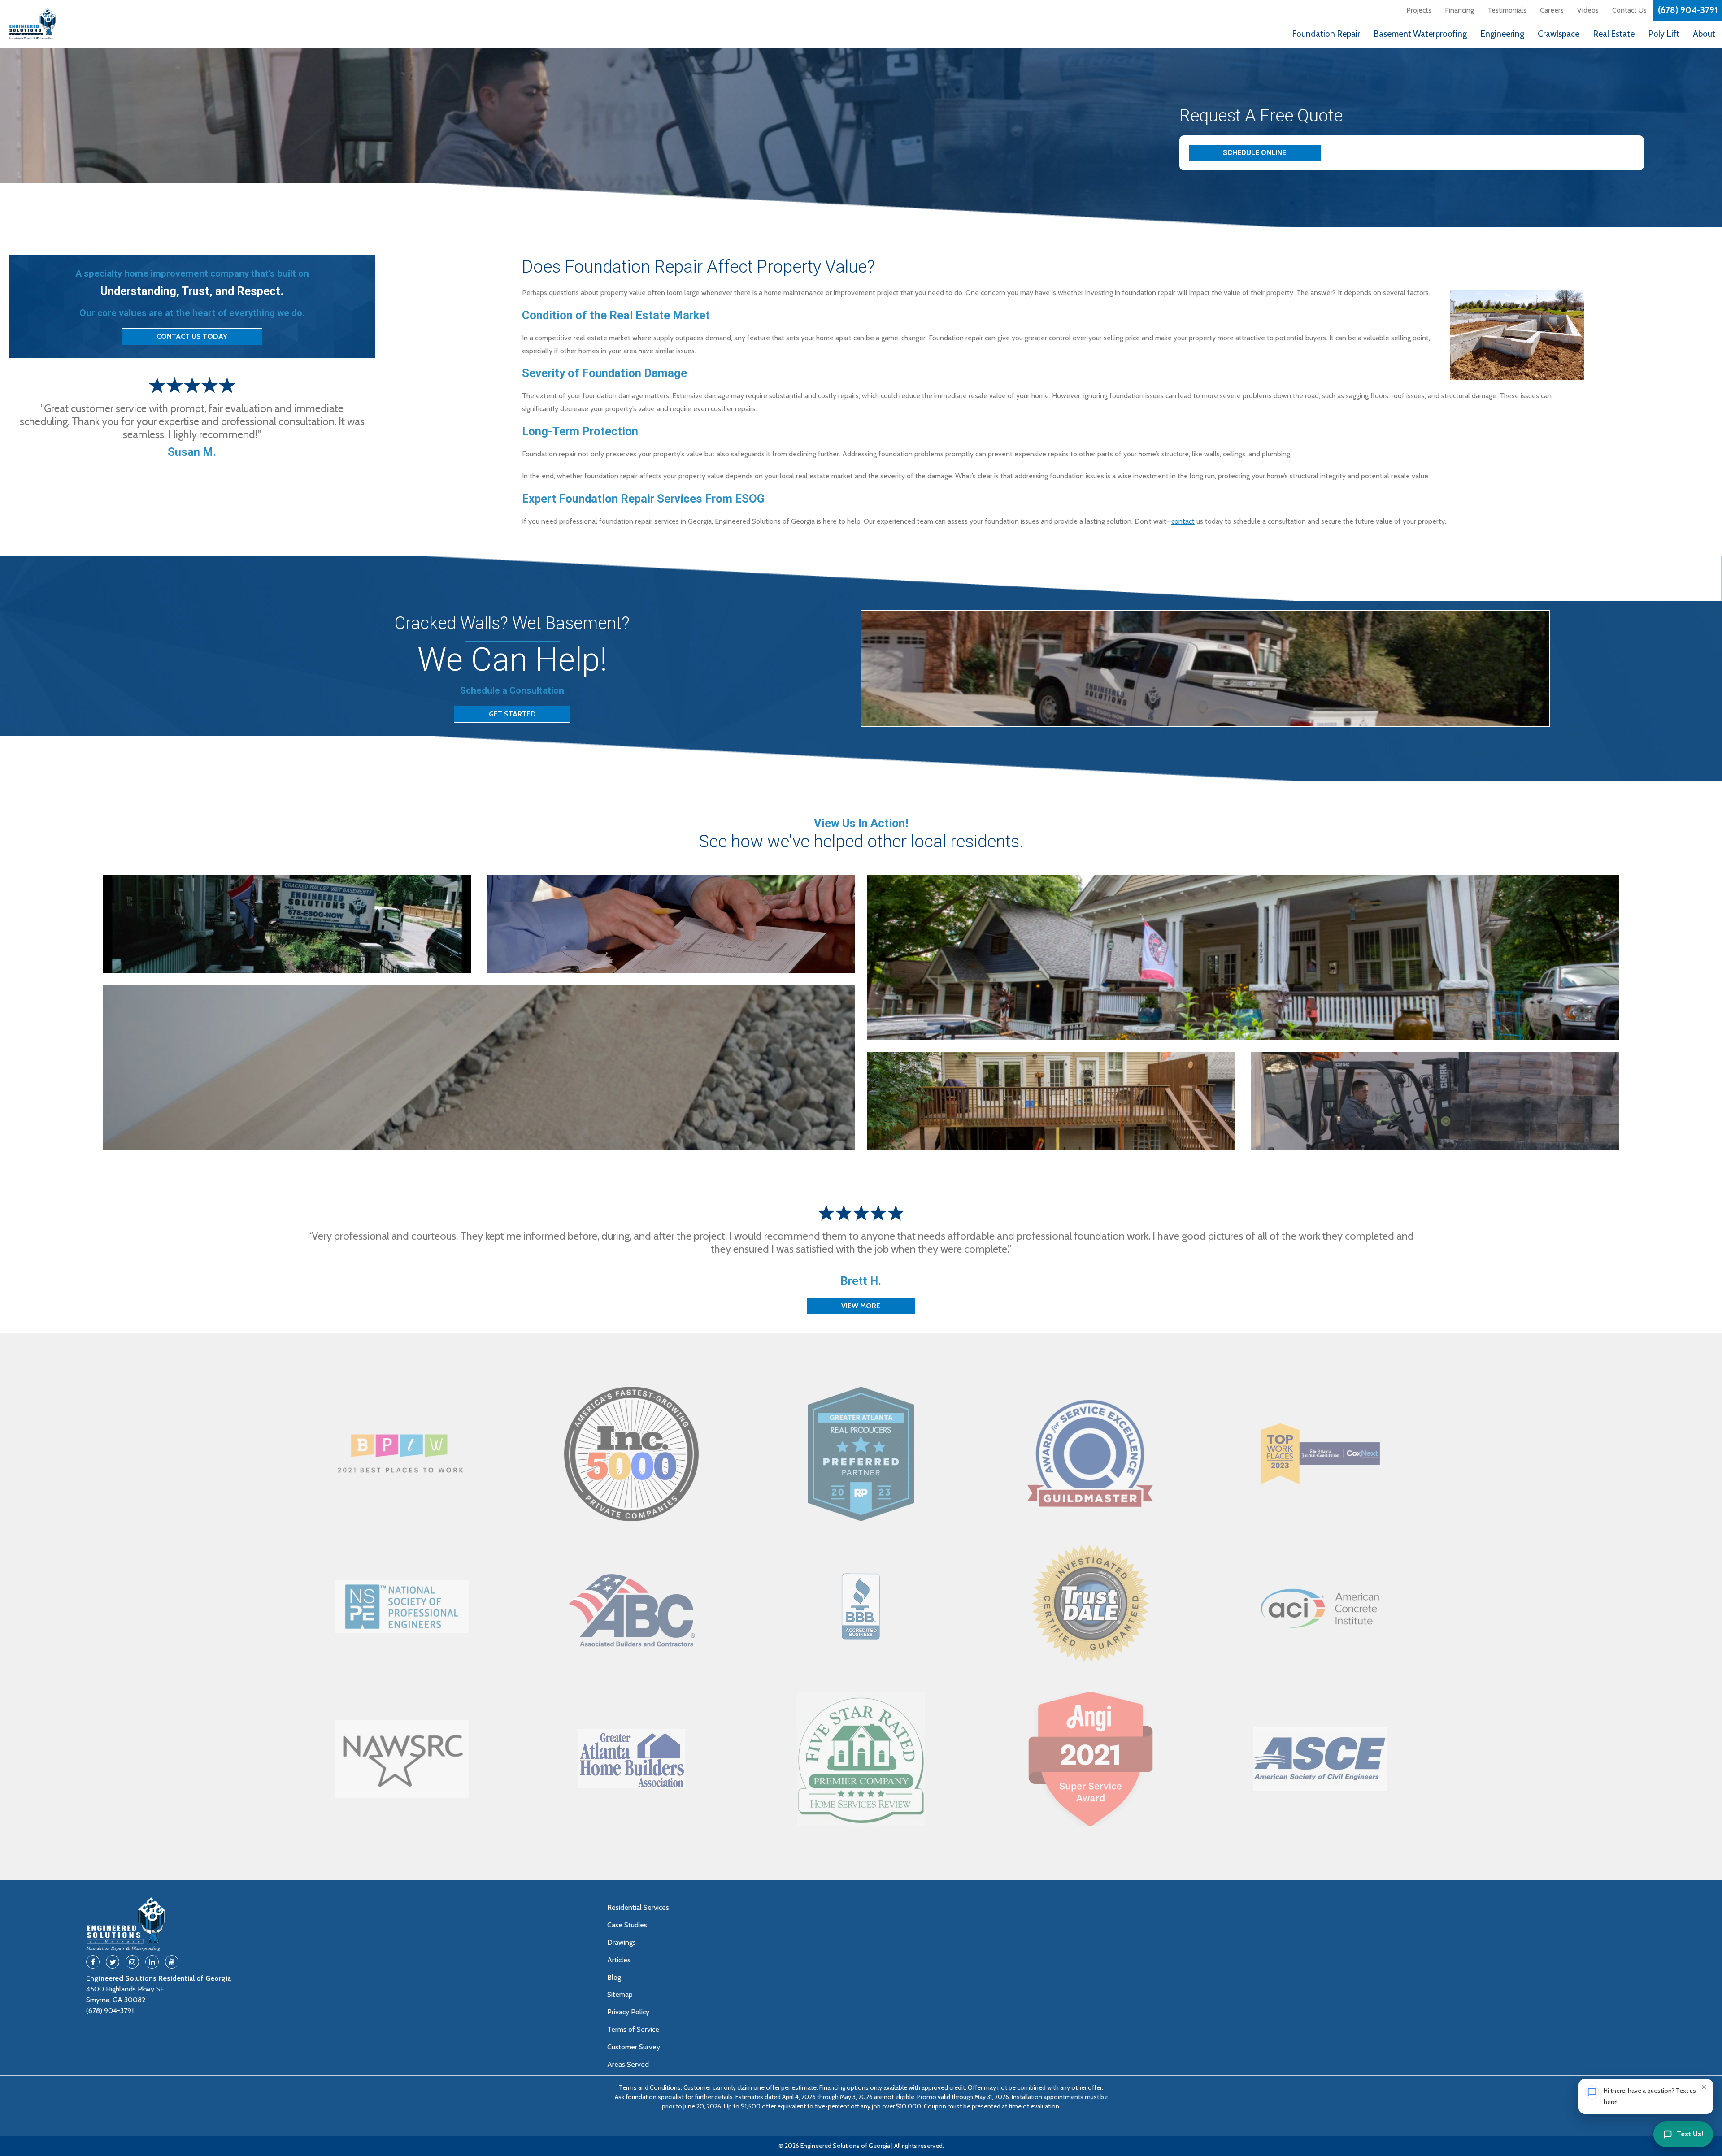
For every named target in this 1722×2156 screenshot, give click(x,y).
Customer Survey (634, 2047)
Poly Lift (1664, 34)
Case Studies (627, 1925)
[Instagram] (132, 1962)
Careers (1552, 10)
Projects (1419, 10)
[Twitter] (113, 1962)
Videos (1588, 10)
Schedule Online (1255, 153)
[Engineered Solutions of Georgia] (76, 24)
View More (861, 1306)
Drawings (622, 1942)
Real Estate (1614, 34)
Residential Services (638, 1907)
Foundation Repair (1326, 34)
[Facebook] (93, 1962)
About (1704, 34)
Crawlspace (1559, 34)
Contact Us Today (192, 336)
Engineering (1502, 34)
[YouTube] (172, 1962)
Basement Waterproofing (1420, 34)
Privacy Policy (628, 2012)
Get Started (512, 714)
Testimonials (1507, 10)
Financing (1459, 10)
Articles (619, 1960)
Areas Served (628, 2064)
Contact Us (1629, 10)
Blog (614, 1977)
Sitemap (620, 1994)
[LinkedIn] (152, 1962)
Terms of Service (633, 2029)
